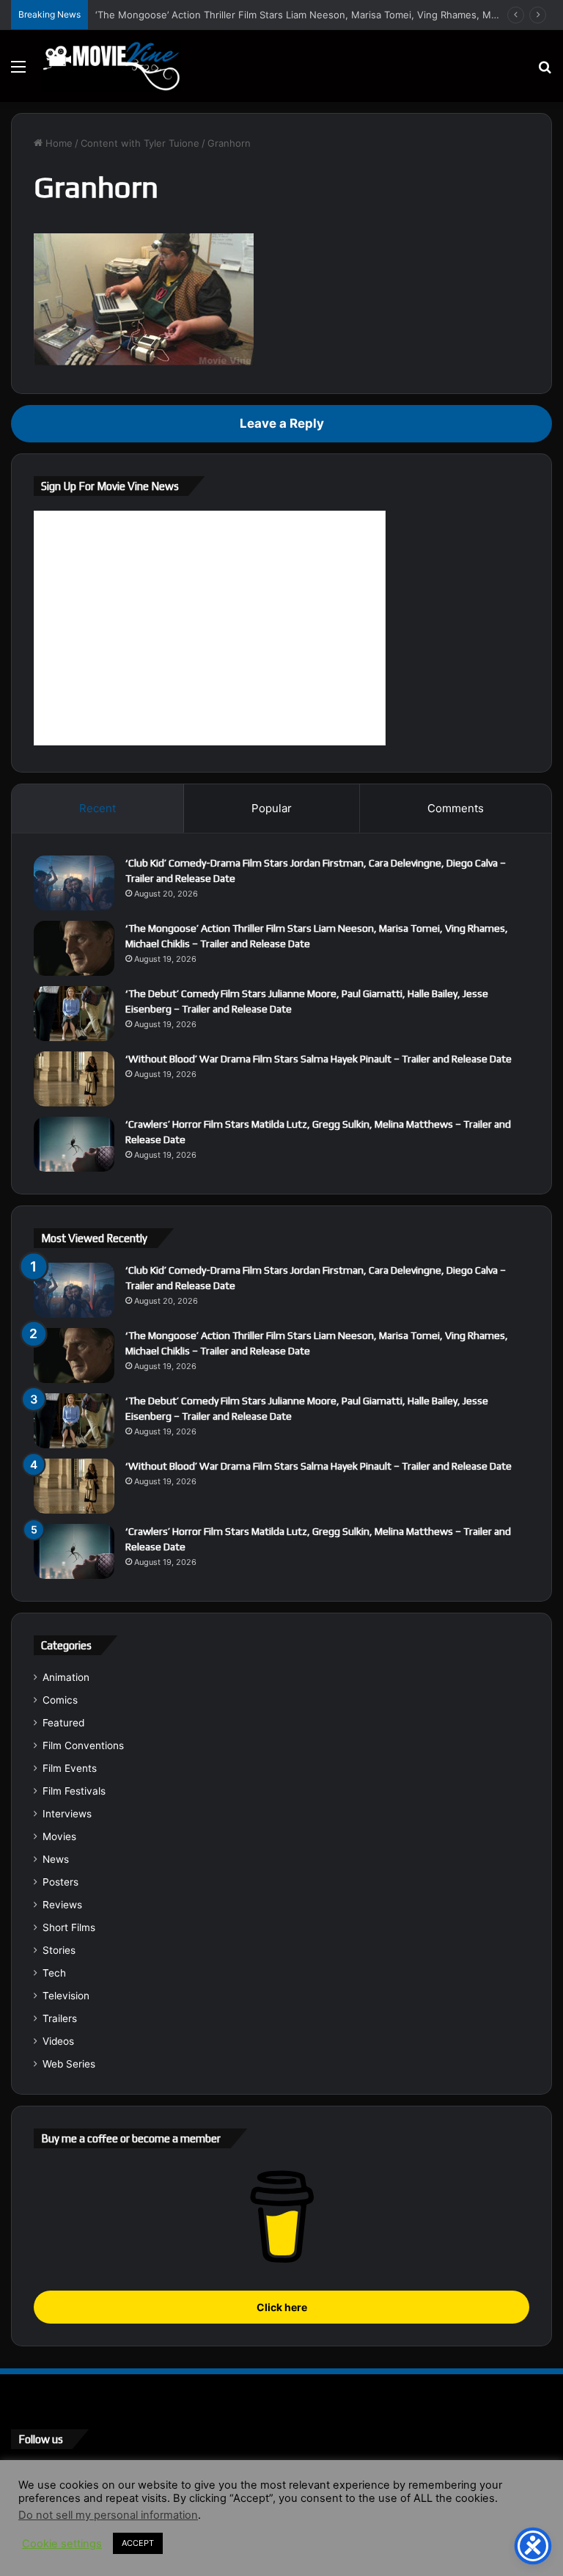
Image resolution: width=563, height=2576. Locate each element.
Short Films (69, 1927)
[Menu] (18, 72)
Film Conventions (83, 1745)
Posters (60, 1882)
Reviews (62, 1905)
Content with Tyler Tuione (140, 143)
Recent (97, 808)
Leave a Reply (282, 423)
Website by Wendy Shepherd (315, 2550)
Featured (63, 1723)
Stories (59, 1950)
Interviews (67, 1814)
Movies (59, 1836)
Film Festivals (74, 1791)
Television (66, 1996)
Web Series (69, 2064)
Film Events (70, 1768)
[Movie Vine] (111, 66)
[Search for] (545, 72)
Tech (54, 1973)
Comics (60, 1700)
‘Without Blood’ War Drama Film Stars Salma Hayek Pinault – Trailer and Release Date (319, 1059)
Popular (272, 808)
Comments (456, 808)
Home (58, 143)
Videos (58, 2041)
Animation (66, 1677)
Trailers (60, 2018)
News (56, 1859)
